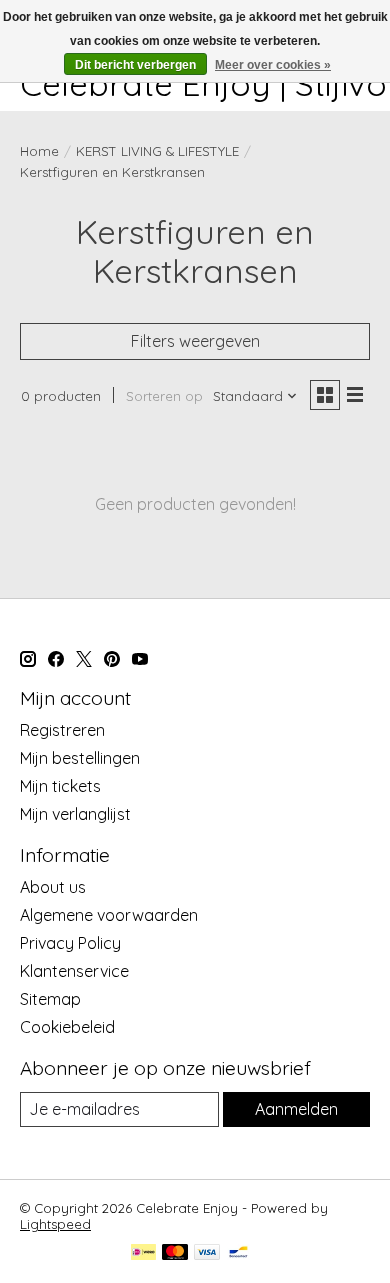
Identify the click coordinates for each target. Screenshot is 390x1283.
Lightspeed (55, 1224)
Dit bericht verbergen (135, 65)
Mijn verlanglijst (75, 814)
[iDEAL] (143, 1253)
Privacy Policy (70, 943)
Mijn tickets (60, 786)
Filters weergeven (195, 341)
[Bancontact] (238, 1253)
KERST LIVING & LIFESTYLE (157, 151)
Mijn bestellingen (80, 758)
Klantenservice (74, 971)
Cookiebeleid (67, 1027)
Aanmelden (296, 1109)
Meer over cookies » (273, 65)
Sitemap (50, 999)
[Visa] (207, 1253)
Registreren (62, 730)
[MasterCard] (175, 1253)
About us (53, 887)
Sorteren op (164, 396)
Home (39, 151)
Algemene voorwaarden (109, 915)
